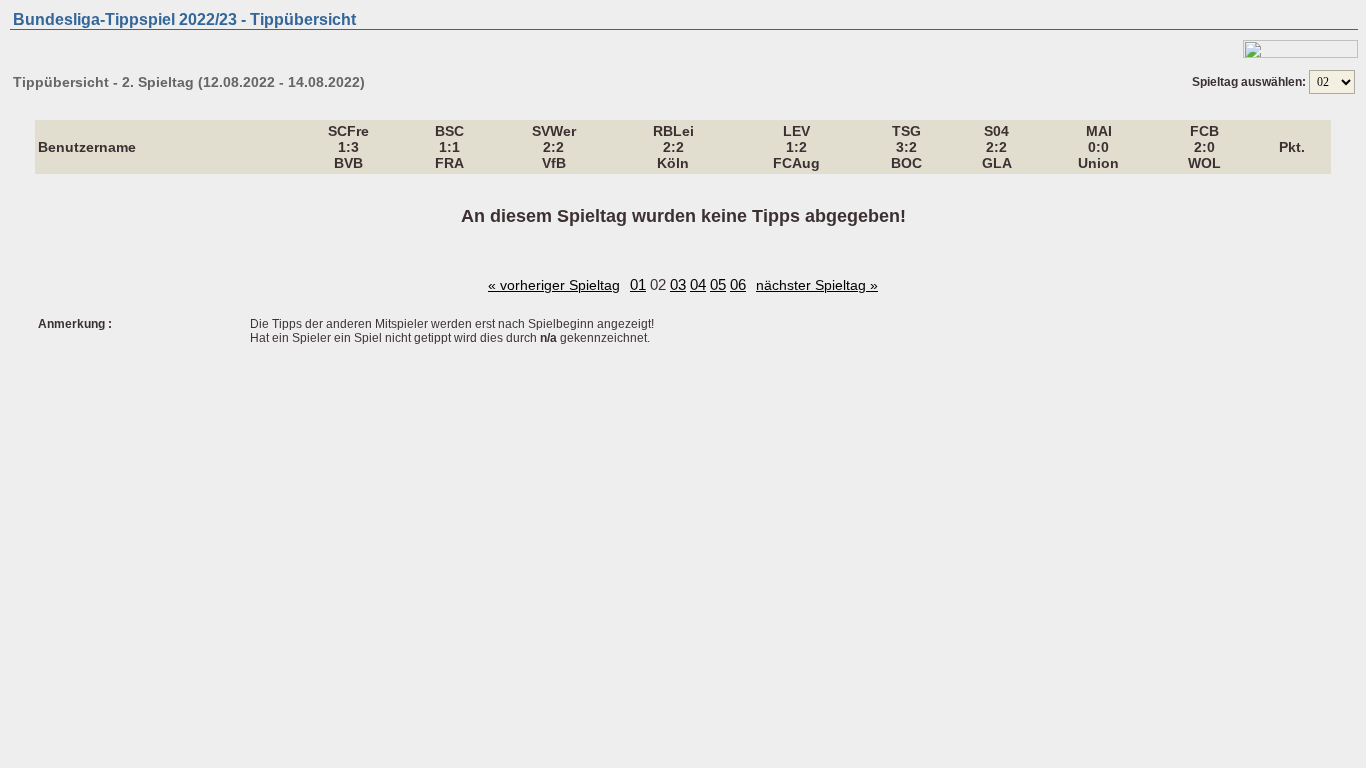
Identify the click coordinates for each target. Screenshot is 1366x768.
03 (678, 284)
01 (638, 284)
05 (718, 284)
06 (738, 284)
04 (698, 284)
